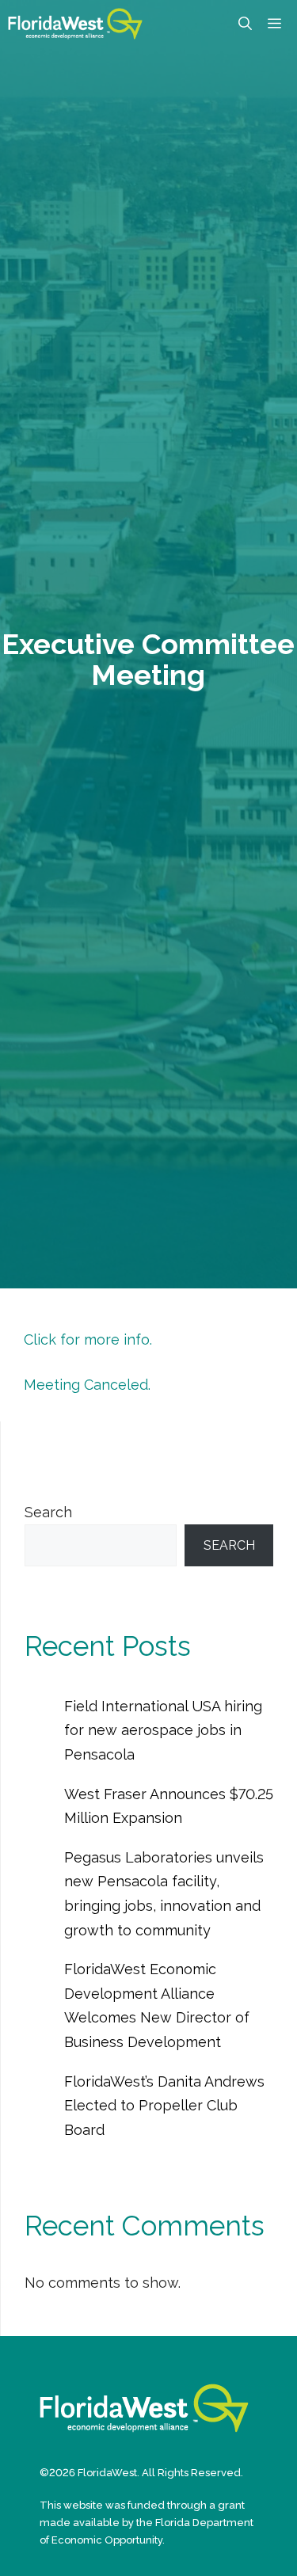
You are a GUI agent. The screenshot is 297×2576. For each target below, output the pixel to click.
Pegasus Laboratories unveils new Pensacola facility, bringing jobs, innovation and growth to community (164, 1894)
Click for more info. (88, 1339)
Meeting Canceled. (87, 1385)
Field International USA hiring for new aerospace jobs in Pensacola (163, 1730)
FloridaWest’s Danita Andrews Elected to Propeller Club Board (164, 2106)
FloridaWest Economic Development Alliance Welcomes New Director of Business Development (157, 2005)
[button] (245, 24)
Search (48, 1512)
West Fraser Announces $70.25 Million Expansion (169, 1806)
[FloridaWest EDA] (75, 24)
